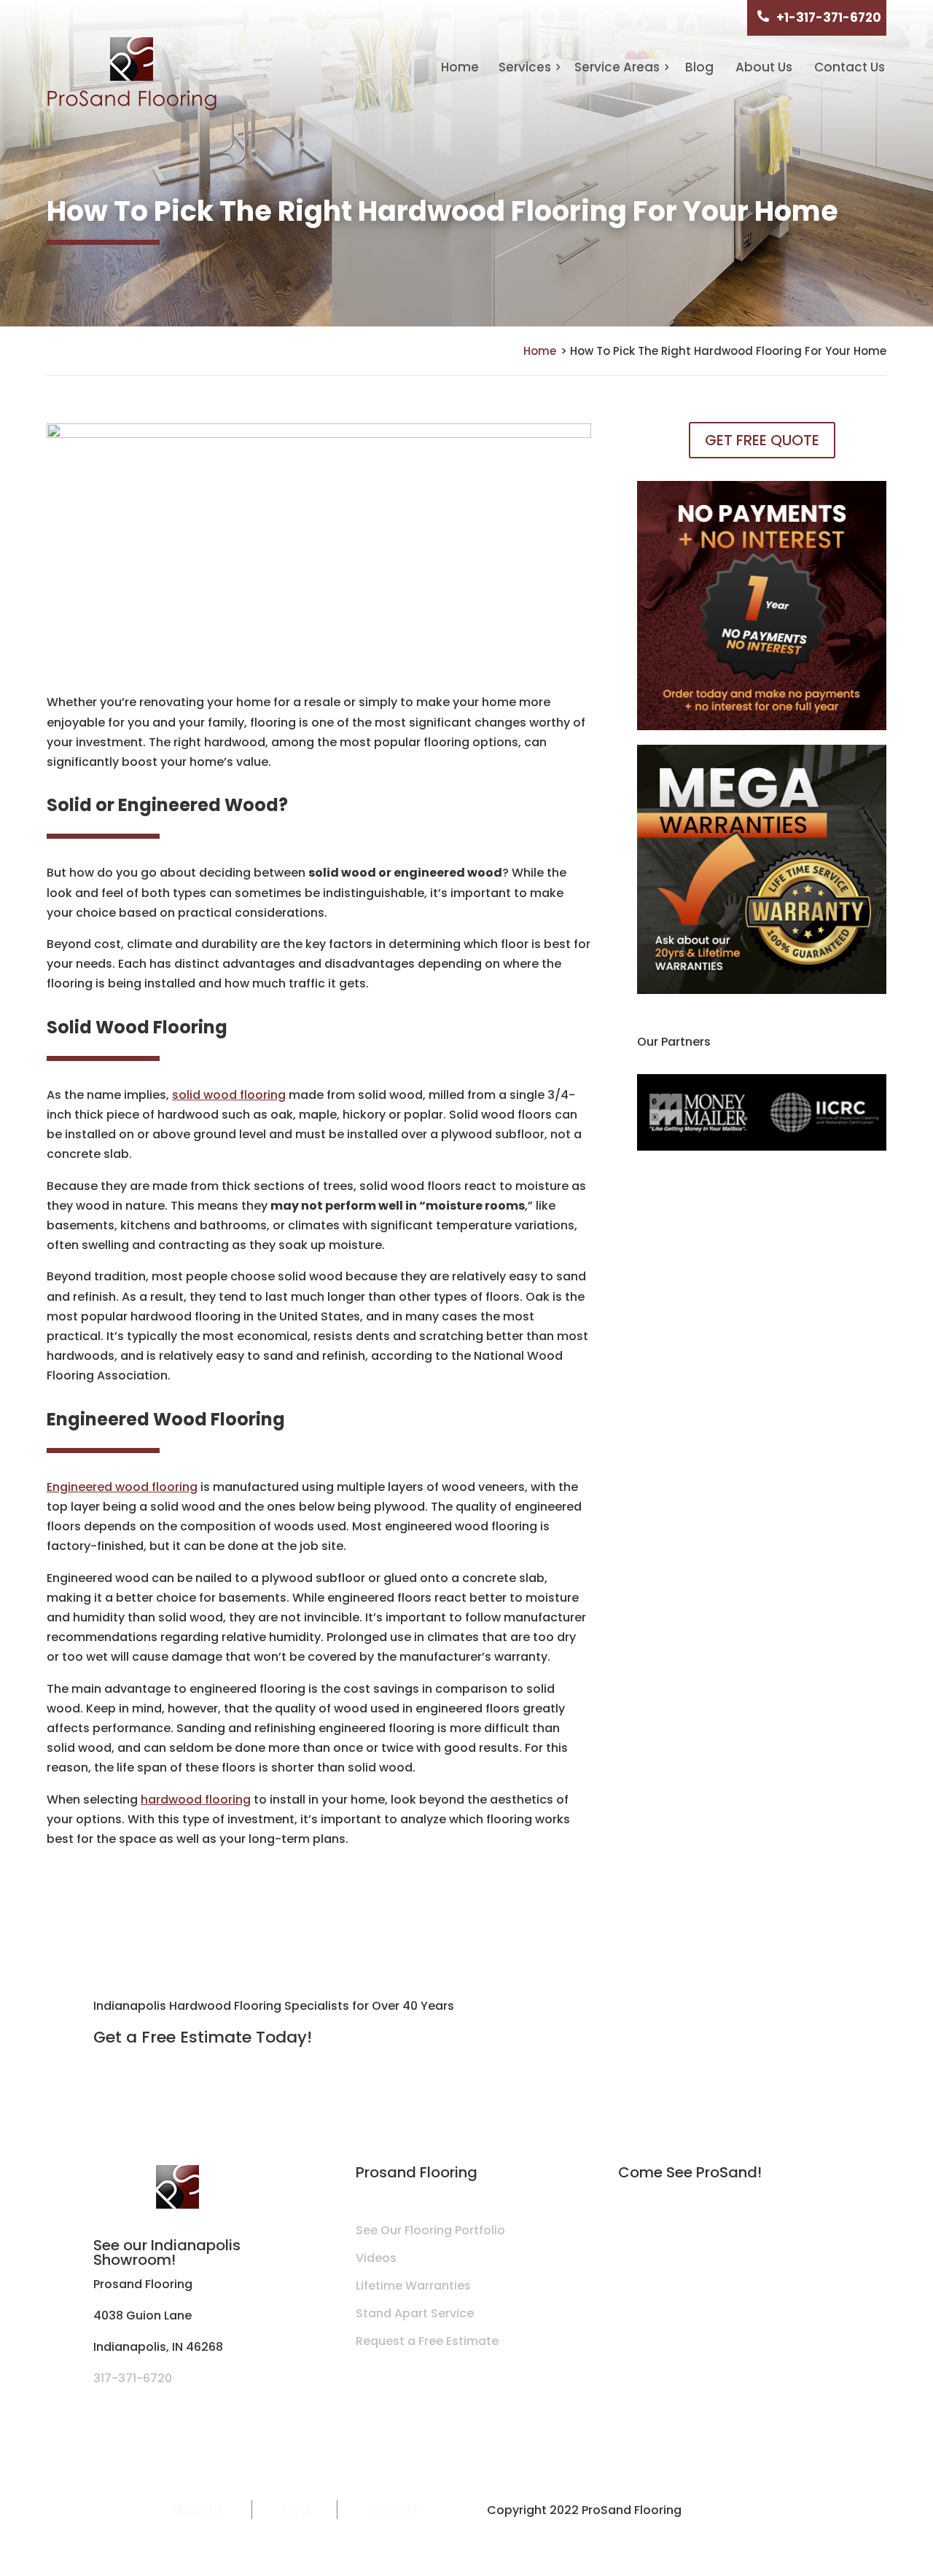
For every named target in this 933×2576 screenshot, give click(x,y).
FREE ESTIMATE (773, 2014)
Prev (626, 1116)
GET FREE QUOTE (762, 440)
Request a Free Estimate (427, 2341)
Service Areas (617, 67)
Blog (699, 67)
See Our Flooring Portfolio (430, 2230)
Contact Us (850, 67)
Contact (393, 2509)
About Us (764, 67)
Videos (376, 2258)
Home (460, 67)
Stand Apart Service (415, 2313)
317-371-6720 (133, 2378)
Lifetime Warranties (413, 2286)
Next (897, 1116)
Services (525, 67)
